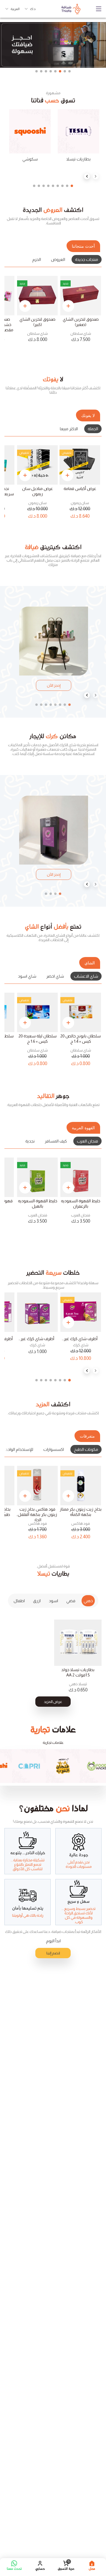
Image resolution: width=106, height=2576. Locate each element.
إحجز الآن (54, 685)
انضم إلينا (53, 1953)
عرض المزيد (53, 1702)
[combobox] (30, 9)
